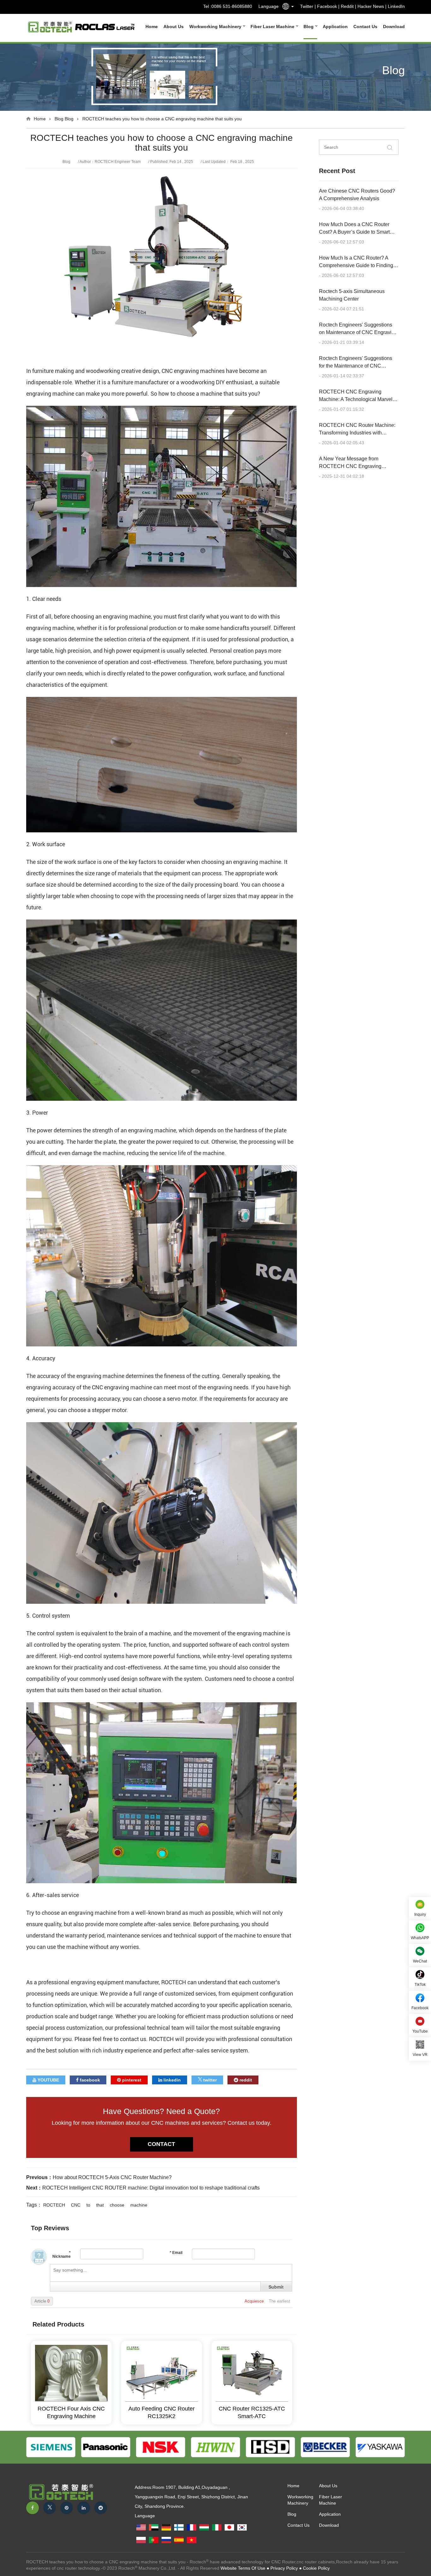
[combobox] (286, 8)
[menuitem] (149, 27)
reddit (245, 2080)
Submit (276, 2287)
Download (394, 27)
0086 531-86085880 (232, 6)
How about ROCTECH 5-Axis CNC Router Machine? (112, 2177)
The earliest (280, 2301)
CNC (76, 2205)
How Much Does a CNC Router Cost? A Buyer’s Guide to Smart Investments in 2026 (354, 232)
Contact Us (365, 27)
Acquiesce (255, 2301)
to (88, 2205)
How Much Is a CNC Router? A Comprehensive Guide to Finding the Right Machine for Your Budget (357, 265)
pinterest (131, 2080)
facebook (89, 2080)
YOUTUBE (48, 2080)
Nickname (62, 2254)
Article (42, 2301)
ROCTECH (54, 2205)
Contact (161, 2144)
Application (335, 27)
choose (117, 2205)
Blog (309, 27)
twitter (209, 2080)
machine (139, 2205)
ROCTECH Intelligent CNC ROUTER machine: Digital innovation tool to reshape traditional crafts (151, 2188)
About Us (174, 27)
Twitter (307, 6)
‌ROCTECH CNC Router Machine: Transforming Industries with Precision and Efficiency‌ (357, 433)
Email (176, 2253)
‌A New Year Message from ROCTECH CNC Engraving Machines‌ (350, 466)
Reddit (347, 6)
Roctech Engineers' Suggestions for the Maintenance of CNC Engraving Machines (356, 366)
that (100, 2205)
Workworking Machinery (216, 27)
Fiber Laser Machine (273, 27)
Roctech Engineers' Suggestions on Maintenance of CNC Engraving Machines (358, 332)
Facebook (327, 6)
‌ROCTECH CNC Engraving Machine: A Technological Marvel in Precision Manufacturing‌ (358, 399)
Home (152, 27)
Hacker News (371, 6)
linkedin (171, 2080)
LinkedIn (396, 6)
